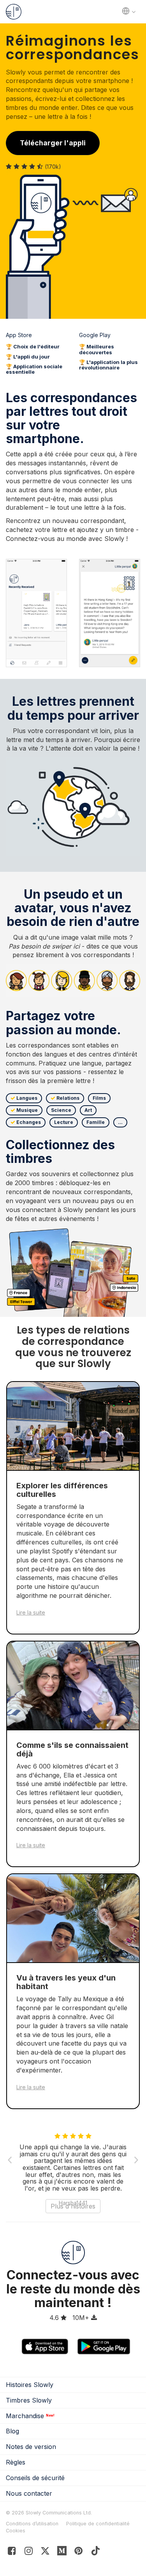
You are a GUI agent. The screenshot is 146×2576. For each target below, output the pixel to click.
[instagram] (29, 2552)
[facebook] (12, 2552)
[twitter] (45, 2552)
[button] (16, 2160)
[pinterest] (62, 2552)
